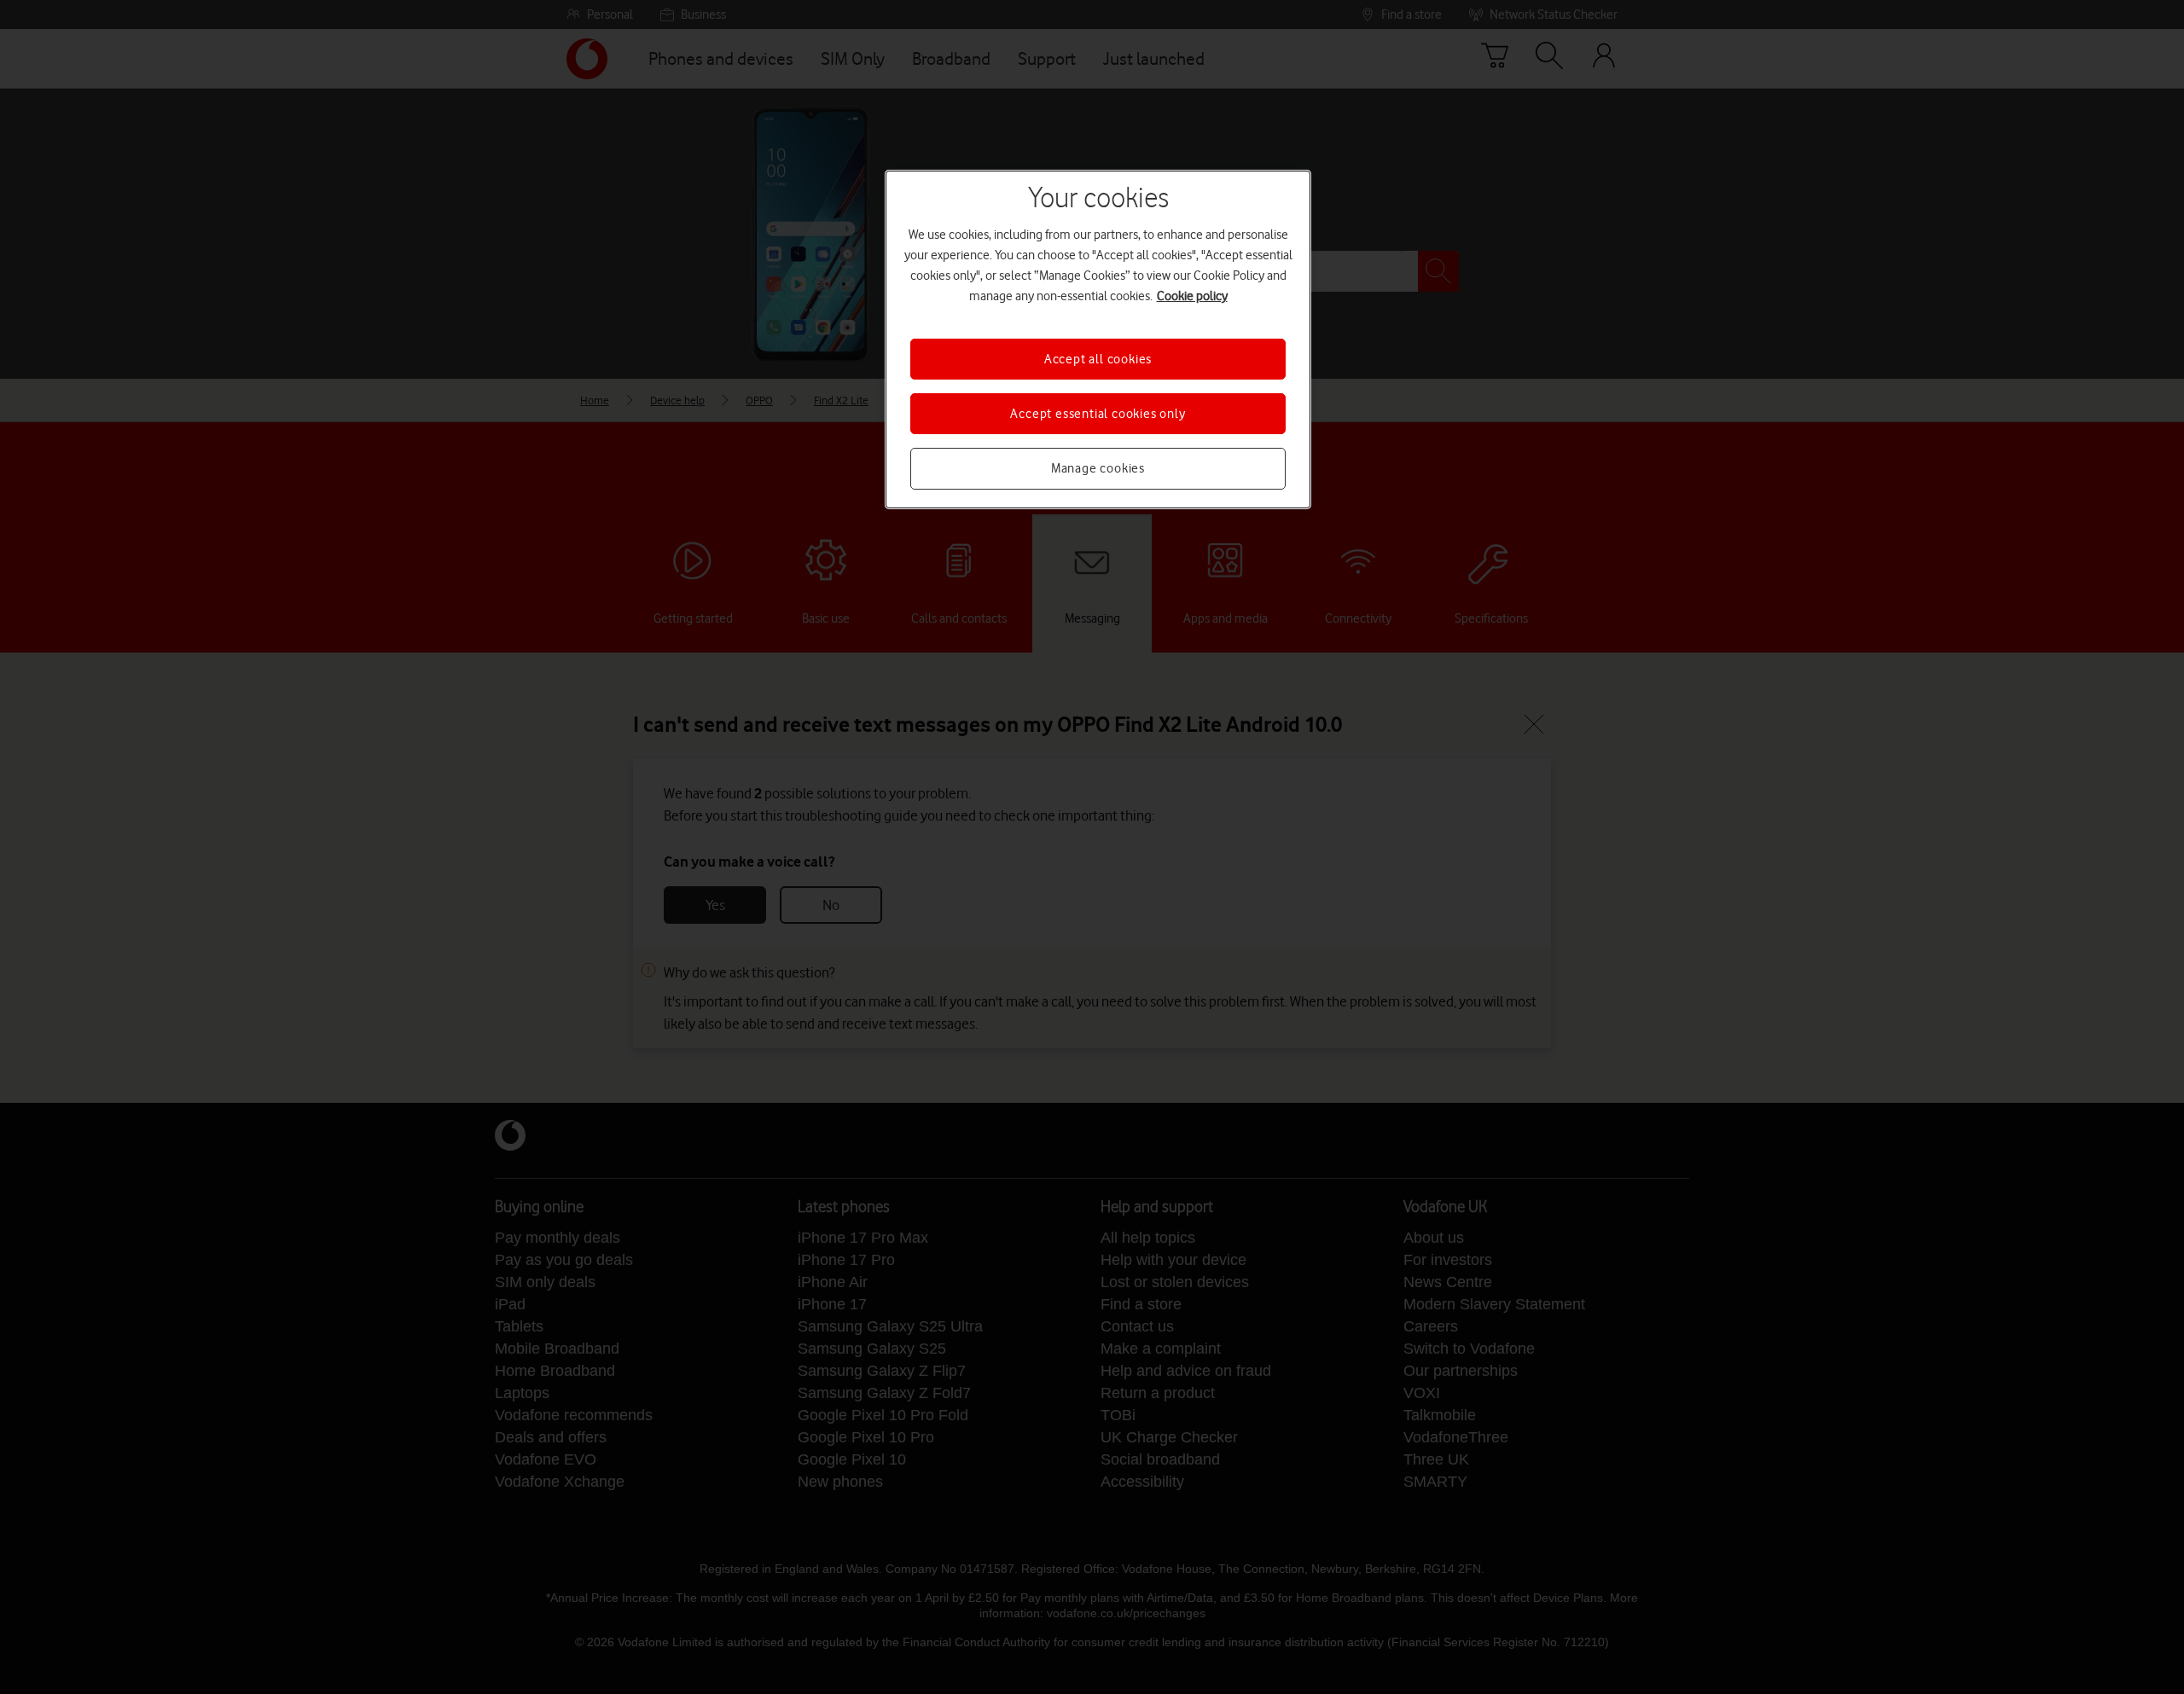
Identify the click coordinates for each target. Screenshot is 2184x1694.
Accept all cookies (1098, 359)
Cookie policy (1192, 296)
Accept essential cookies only (1098, 414)
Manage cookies (1098, 468)
